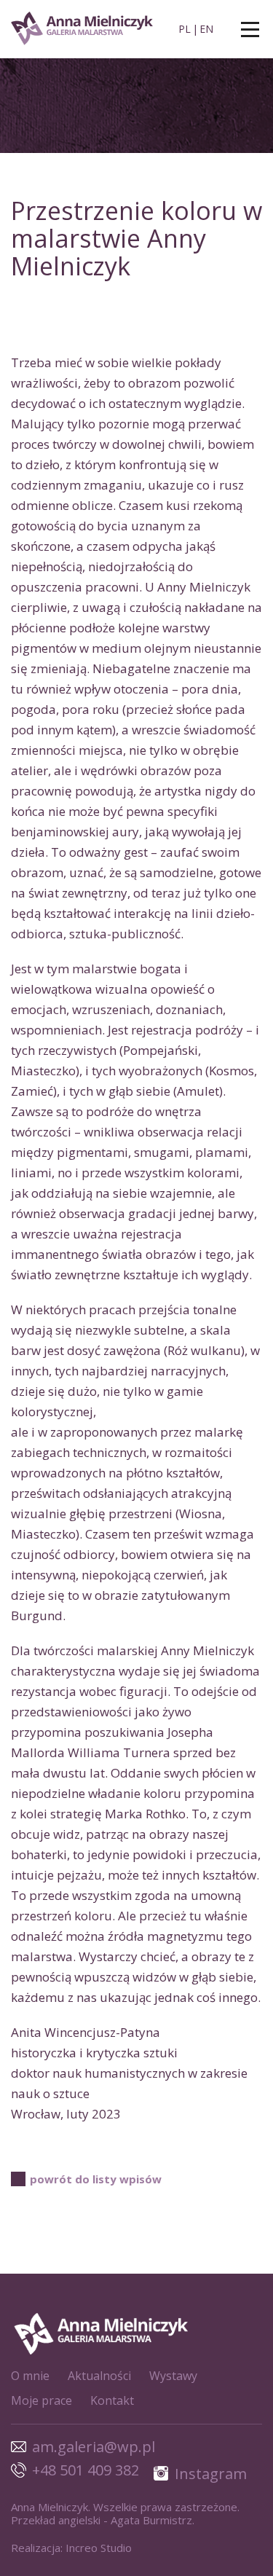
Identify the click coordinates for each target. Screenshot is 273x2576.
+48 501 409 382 (86, 2470)
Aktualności (99, 2376)
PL (185, 29)
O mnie (30, 2376)
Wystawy (173, 2376)
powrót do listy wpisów (96, 2179)
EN (206, 29)
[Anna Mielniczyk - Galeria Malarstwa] (84, 30)
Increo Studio (99, 2548)
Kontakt (112, 2400)
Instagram (211, 2474)
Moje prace (41, 2400)
